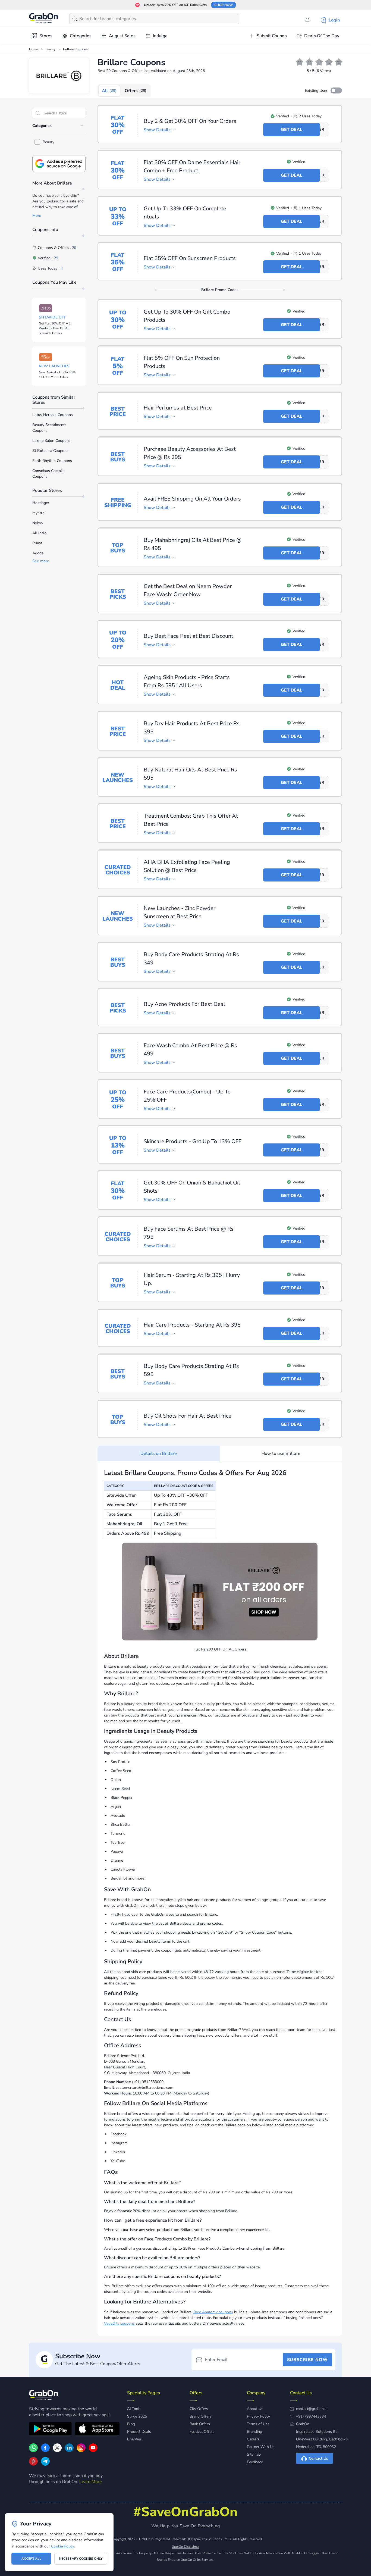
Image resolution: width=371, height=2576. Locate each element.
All (109, 91)
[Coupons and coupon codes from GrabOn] (44, 19)
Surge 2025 (137, 2416)
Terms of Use (258, 2424)
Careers (253, 2439)
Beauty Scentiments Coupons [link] (49, 428)
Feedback (255, 2462)
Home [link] (33, 49)
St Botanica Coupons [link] (50, 451)
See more (41, 561)
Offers (136, 91)
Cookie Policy (62, 2546)
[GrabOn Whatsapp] (33, 2451)
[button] (336, 90)
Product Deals (139, 2432)
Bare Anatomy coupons (213, 2312)
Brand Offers (201, 2416)
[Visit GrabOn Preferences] (59, 164)
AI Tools (134, 2409)
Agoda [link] (38, 553)
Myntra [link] (38, 513)
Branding (254, 2432)
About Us (255, 2409)
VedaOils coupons (119, 2323)
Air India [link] (39, 533)
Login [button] (334, 20)
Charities (134, 2439)
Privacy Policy (258, 2416)
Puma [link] (37, 543)
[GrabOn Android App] (50, 2430)
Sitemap (254, 2454)
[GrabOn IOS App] (97, 2430)
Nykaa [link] (37, 523)
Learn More (91, 2482)
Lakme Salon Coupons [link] (51, 441)
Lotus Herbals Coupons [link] (53, 415)
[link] (45, 2451)
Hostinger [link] (41, 503)
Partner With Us (261, 2447)
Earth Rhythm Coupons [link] (52, 461)
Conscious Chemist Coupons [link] (49, 474)
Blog (131, 2424)
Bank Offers (200, 2424)
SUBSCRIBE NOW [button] (307, 2360)
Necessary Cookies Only (81, 2559)
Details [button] (157, 130)
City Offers (199, 2409)
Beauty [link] (50, 49)
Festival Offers (202, 2432)
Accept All (31, 2559)
